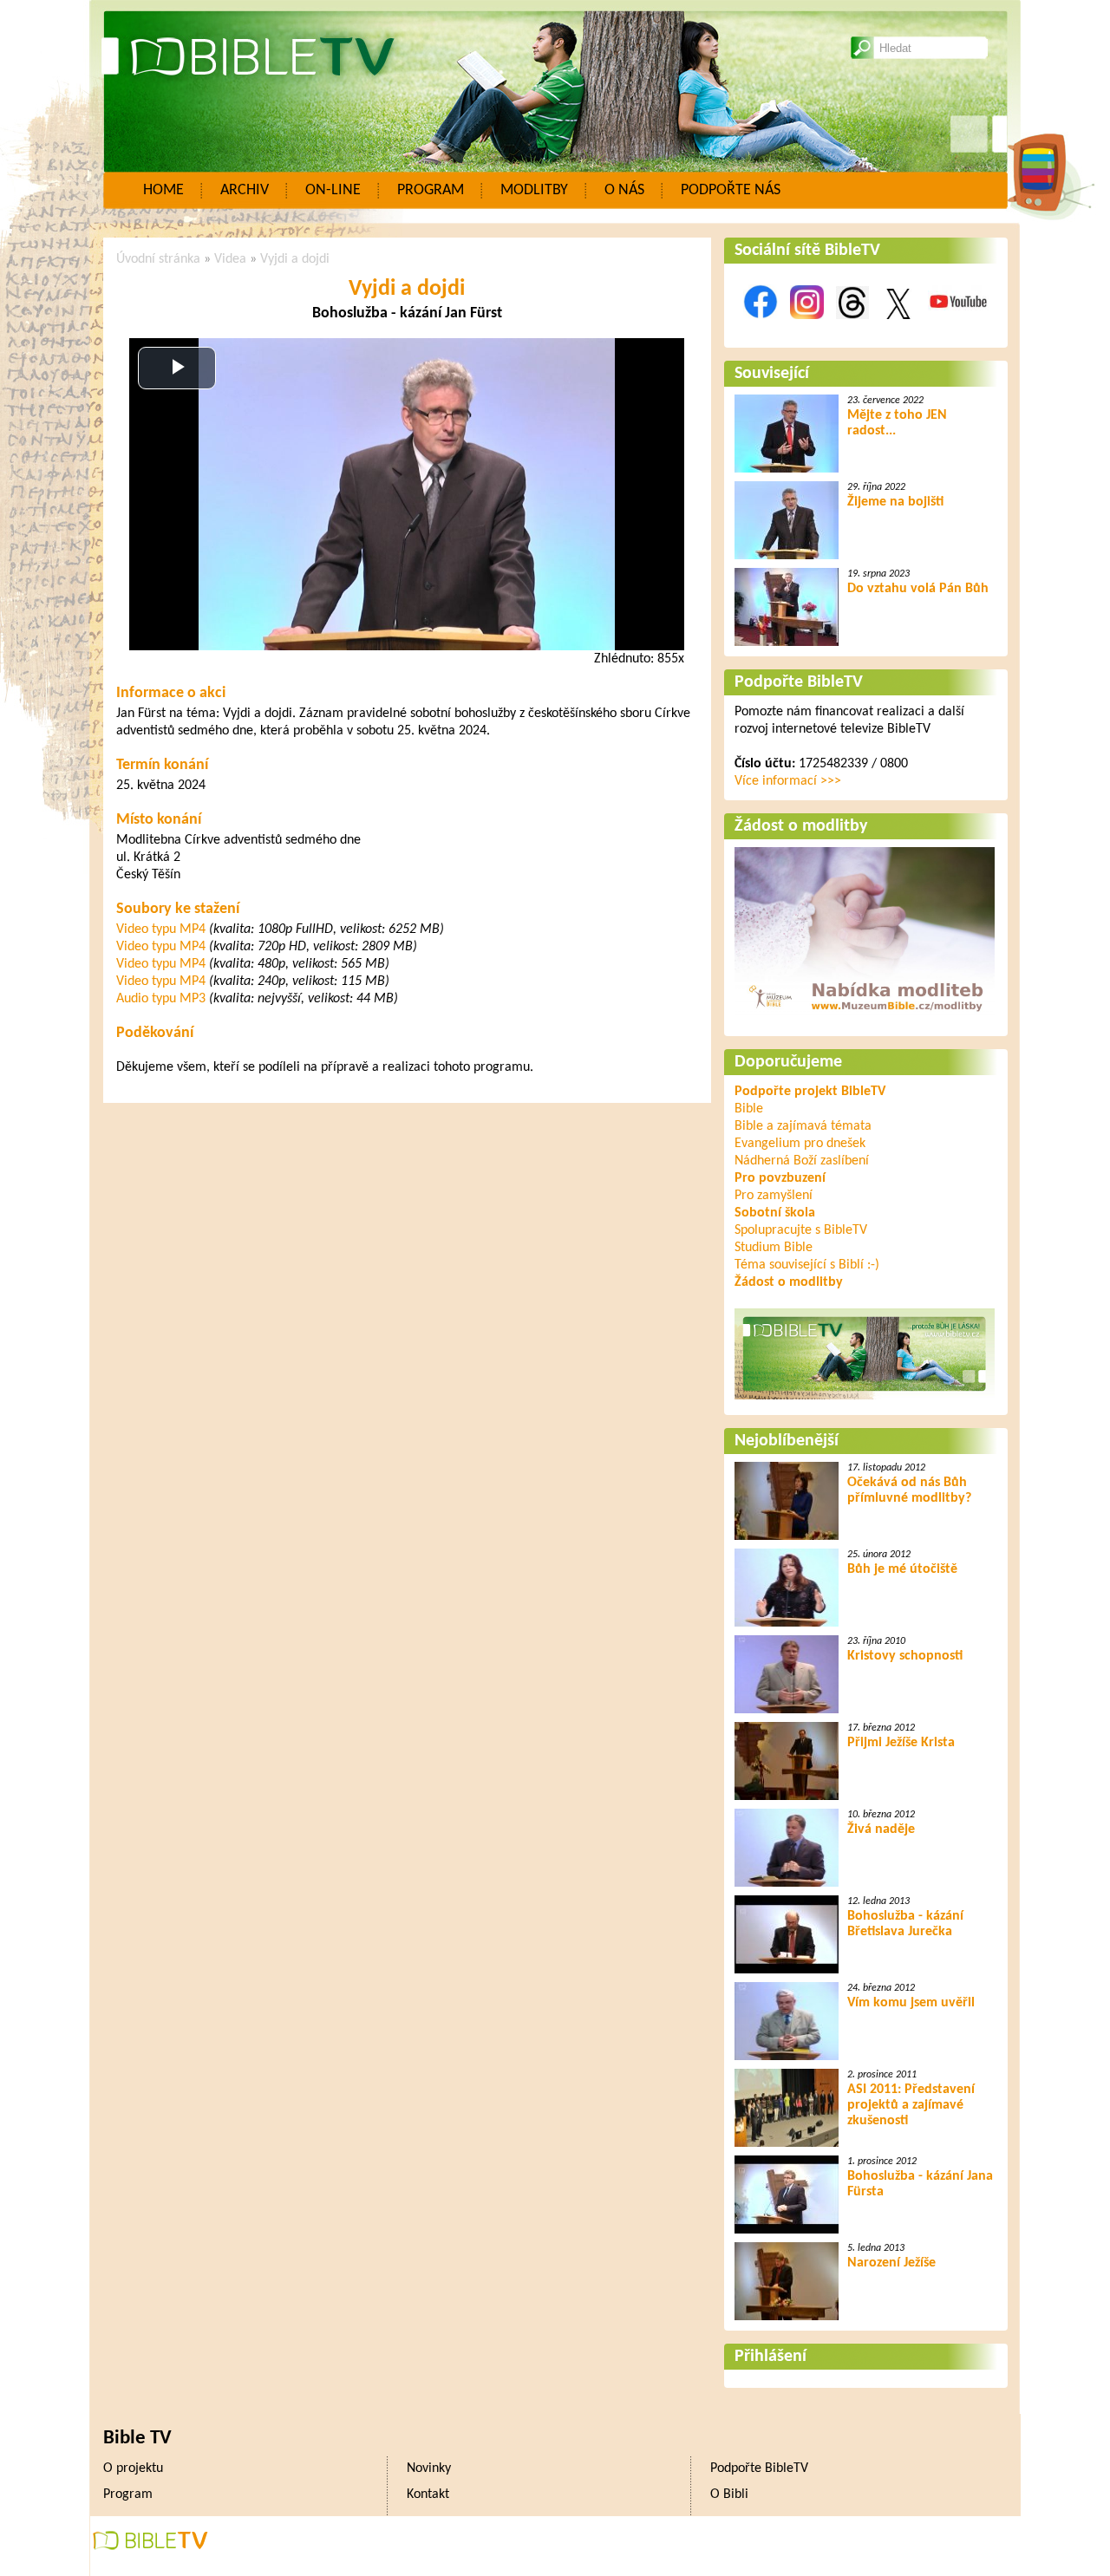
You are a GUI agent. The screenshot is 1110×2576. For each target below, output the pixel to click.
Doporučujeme (788, 1062)
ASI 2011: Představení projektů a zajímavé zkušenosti (911, 2105)
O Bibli (729, 2494)
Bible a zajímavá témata (803, 1126)
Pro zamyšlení (774, 1196)
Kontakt (428, 2494)
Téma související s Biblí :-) (807, 1265)
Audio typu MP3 (161, 999)
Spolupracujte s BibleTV (801, 1230)
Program (431, 190)
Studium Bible (774, 1248)
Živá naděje (881, 1829)
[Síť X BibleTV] (898, 329)
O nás (624, 190)
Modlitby (534, 190)
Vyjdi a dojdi (295, 259)
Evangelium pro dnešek (800, 1144)
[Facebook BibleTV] (761, 329)
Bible (749, 1109)
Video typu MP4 (161, 929)
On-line (333, 190)
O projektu (133, 2468)
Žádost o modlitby (801, 826)
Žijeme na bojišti (895, 502)
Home (163, 190)
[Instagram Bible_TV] (807, 329)
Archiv (245, 190)
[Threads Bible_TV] (852, 329)
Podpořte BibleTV (799, 682)
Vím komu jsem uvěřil (911, 2003)
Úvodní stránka (158, 259)
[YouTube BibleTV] (958, 329)
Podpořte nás (731, 190)
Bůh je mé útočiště (902, 1569)
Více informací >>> (788, 781)
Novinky (429, 2468)
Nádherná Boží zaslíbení (802, 1161)
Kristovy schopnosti (905, 1656)
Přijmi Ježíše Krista (901, 1743)
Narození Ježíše (891, 2263)
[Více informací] (865, 1017)
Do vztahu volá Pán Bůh (918, 589)
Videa (230, 259)
